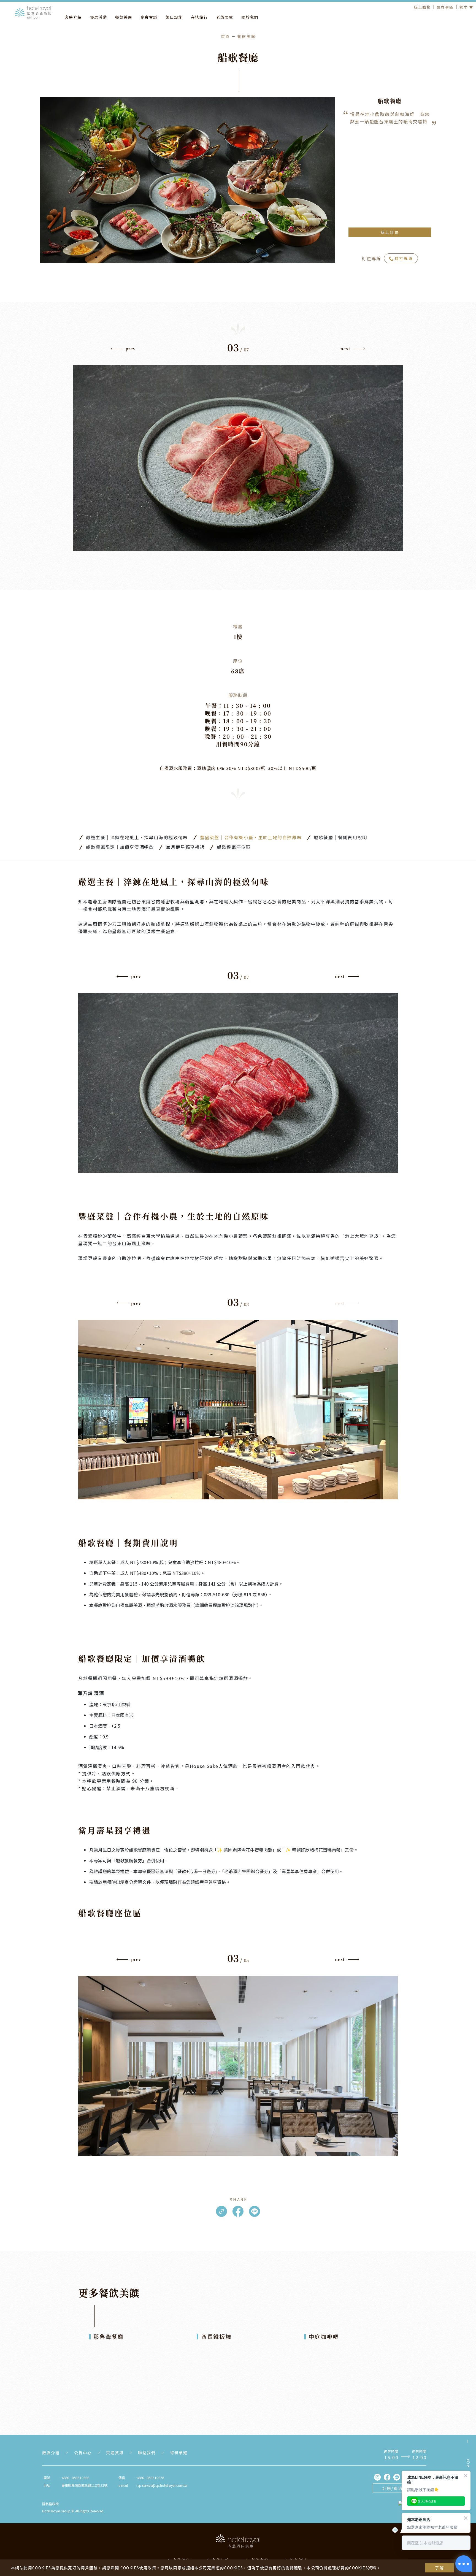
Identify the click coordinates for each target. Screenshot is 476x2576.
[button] (123, 350)
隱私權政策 (50, 2504)
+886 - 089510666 (75, 2478)
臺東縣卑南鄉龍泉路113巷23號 (84, 2485)
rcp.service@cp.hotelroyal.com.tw (162, 2485)
